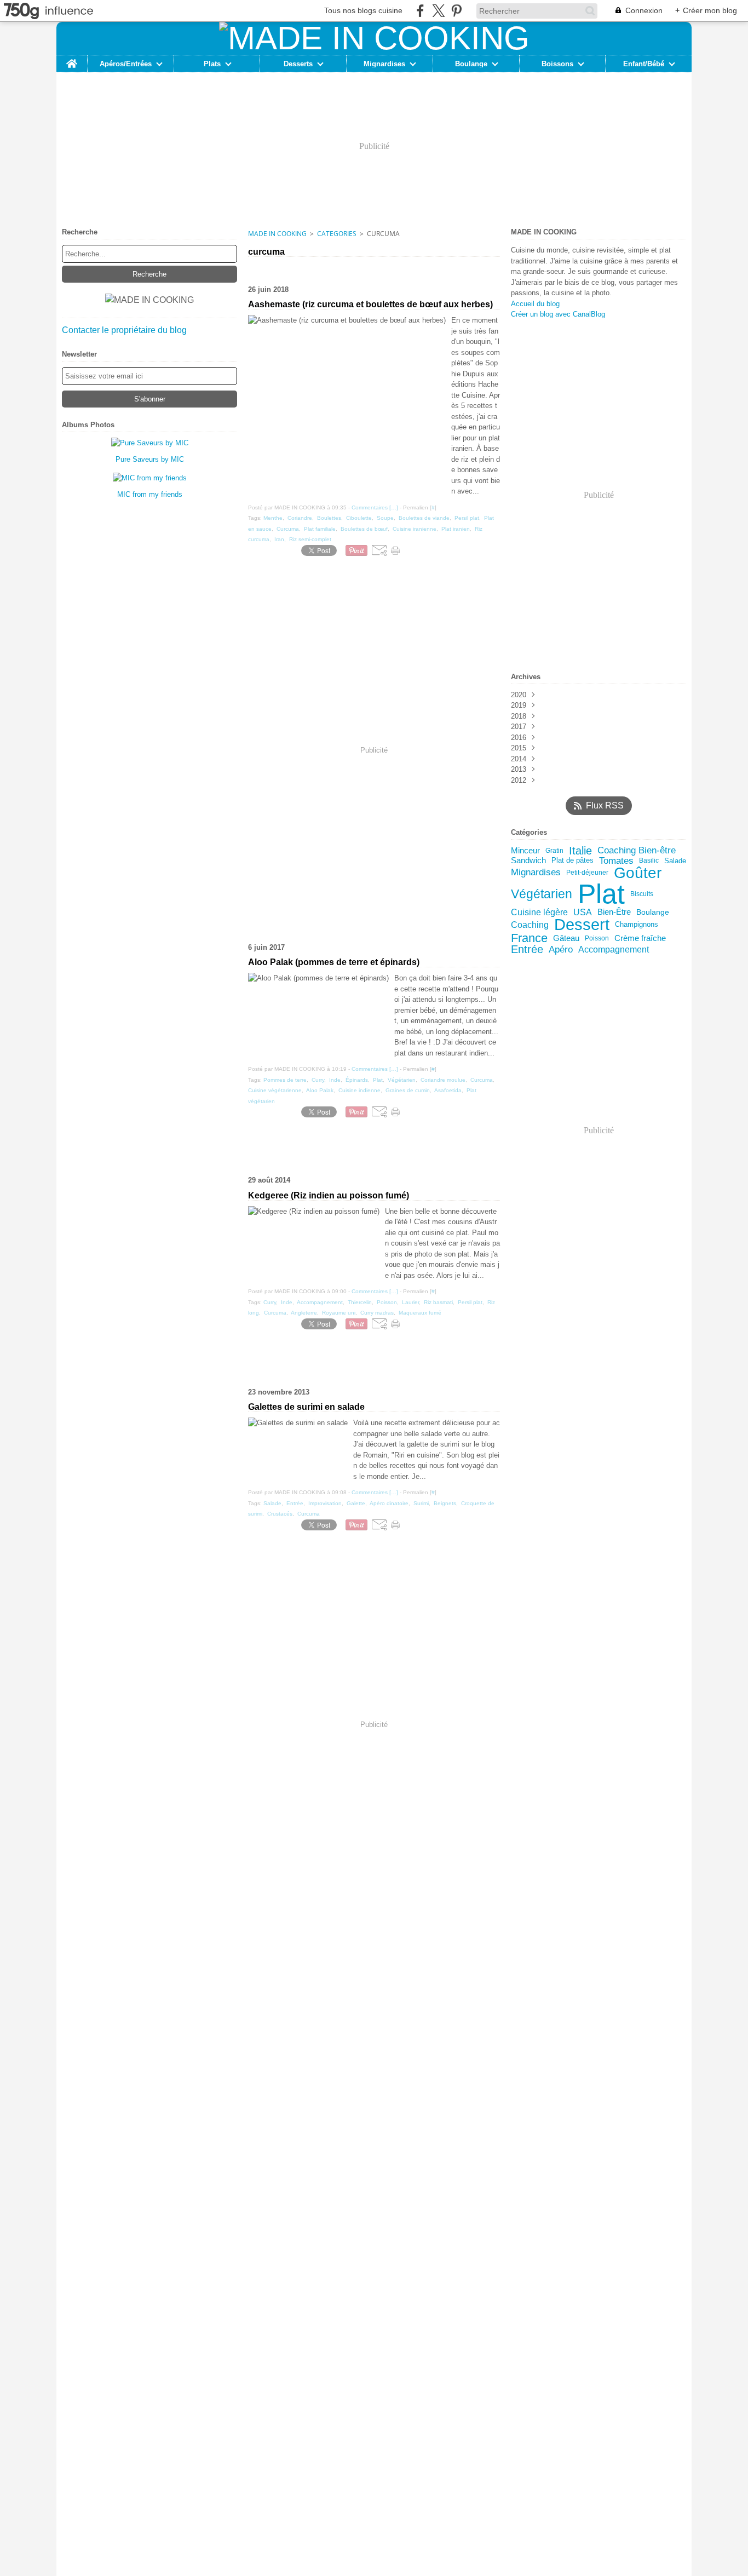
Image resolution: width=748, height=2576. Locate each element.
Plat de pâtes (572, 861)
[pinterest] (456, 11)
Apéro (561, 949)
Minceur (525, 851)
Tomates (616, 861)
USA (583, 912)
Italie (580, 851)
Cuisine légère (539, 912)
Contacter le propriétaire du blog (124, 330)
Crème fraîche (640, 939)
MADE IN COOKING (277, 234)
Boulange (471, 64)
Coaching (530, 925)
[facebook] (420, 11)
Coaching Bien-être (637, 851)
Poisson (597, 938)
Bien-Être (614, 912)
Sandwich (528, 861)
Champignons (637, 925)
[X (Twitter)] (438, 11)
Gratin (554, 851)
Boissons (557, 64)
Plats (212, 64)
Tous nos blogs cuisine (363, 10)
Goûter (638, 873)
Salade (675, 861)
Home (72, 59)
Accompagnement (614, 950)
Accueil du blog (535, 304)
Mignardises (384, 64)
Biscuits (642, 894)
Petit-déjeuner (587, 873)
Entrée (527, 950)
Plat (601, 894)
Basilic (649, 860)
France (529, 938)
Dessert (582, 925)
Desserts (298, 64)
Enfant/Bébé (644, 64)
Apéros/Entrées (126, 64)
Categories (337, 234)
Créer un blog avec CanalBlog (558, 314)
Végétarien (542, 894)
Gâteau (566, 939)
